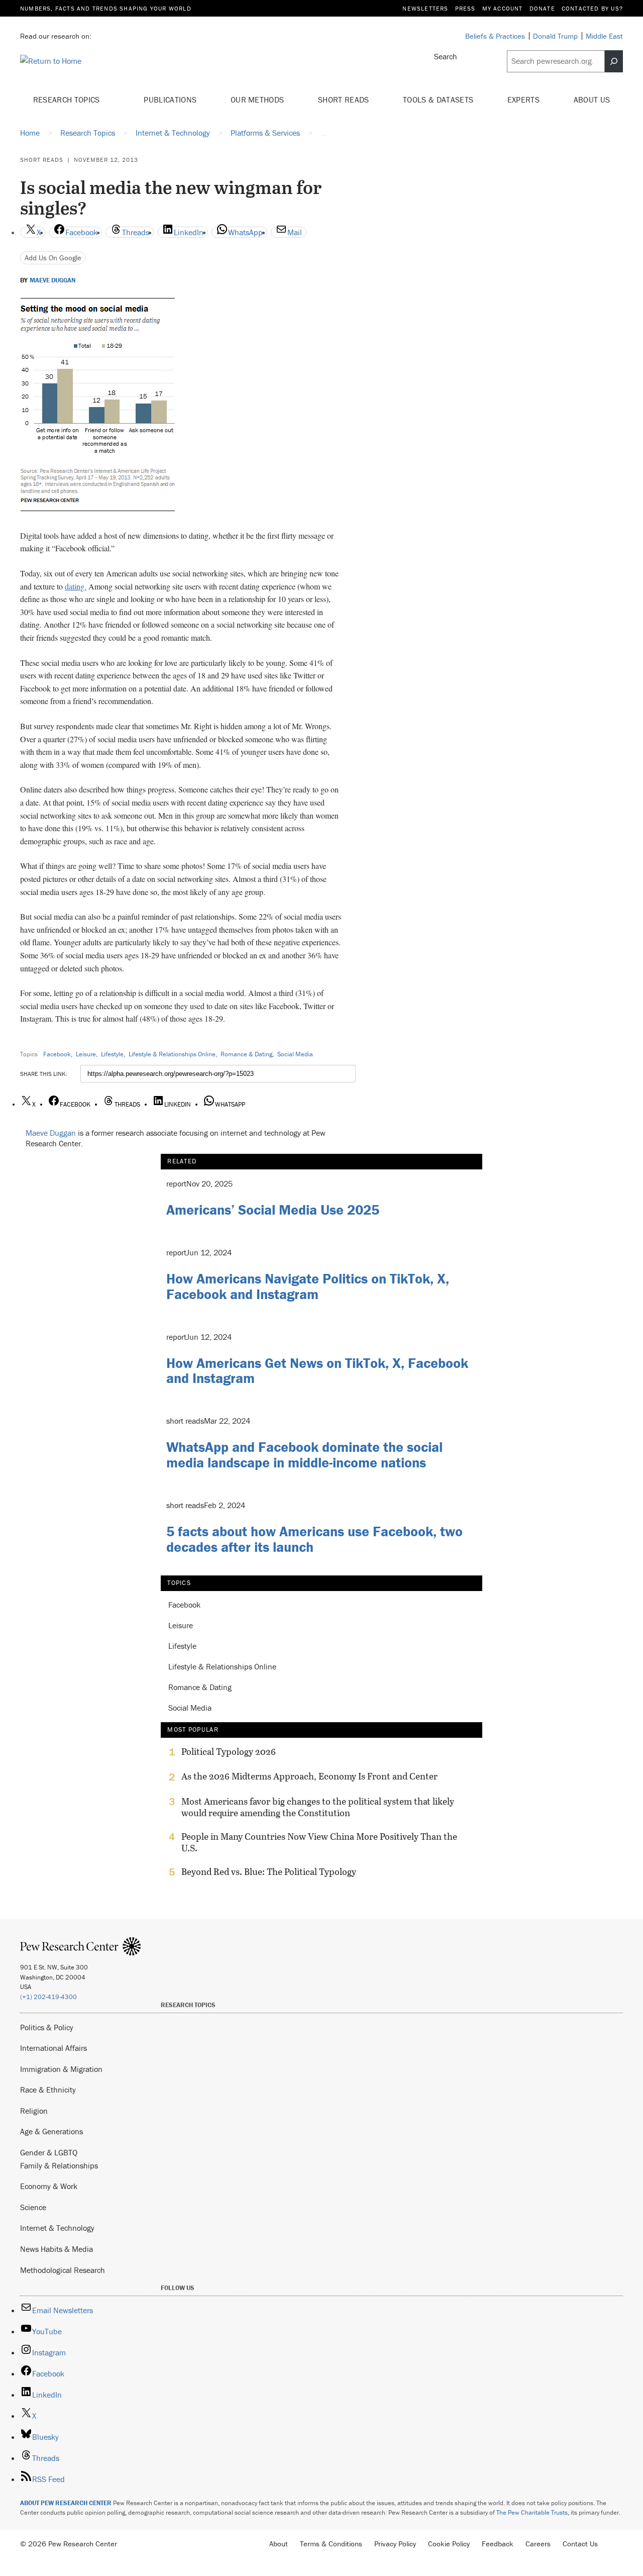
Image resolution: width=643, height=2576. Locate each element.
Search (446, 56)
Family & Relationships (59, 2165)
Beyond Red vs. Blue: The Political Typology (269, 1872)
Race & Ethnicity (48, 2090)
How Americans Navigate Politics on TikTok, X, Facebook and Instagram (308, 1286)
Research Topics (68, 100)
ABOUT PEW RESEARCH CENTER (66, 2503)
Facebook (57, 1054)
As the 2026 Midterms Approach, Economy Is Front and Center (309, 1776)
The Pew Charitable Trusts (532, 2512)
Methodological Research (63, 2270)
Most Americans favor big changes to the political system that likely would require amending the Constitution (318, 1807)
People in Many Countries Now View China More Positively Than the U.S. (319, 1842)
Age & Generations (51, 2131)
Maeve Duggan (52, 280)
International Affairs (53, 2048)
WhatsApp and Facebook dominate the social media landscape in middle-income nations (304, 1455)
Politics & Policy (47, 2027)
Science (33, 2207)
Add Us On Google (53, 258)
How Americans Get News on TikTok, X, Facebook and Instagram (317, 1371)
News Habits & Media (57, 2249)
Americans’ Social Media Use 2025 (273, 1210)
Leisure (86, 1054)
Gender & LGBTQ (49, 2152)
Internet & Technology (57, 2228)
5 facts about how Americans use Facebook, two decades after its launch (314, 1539)
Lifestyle (112, 1054)
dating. (76, 586)
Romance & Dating (246, 1054)
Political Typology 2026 (229, 1752)
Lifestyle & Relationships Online (172, 1054)
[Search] (614, 61)
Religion (34, 2111)
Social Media (295, 1054)
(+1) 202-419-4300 (48, 1997)
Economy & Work (49, 2186)
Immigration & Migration (61, 2069)
